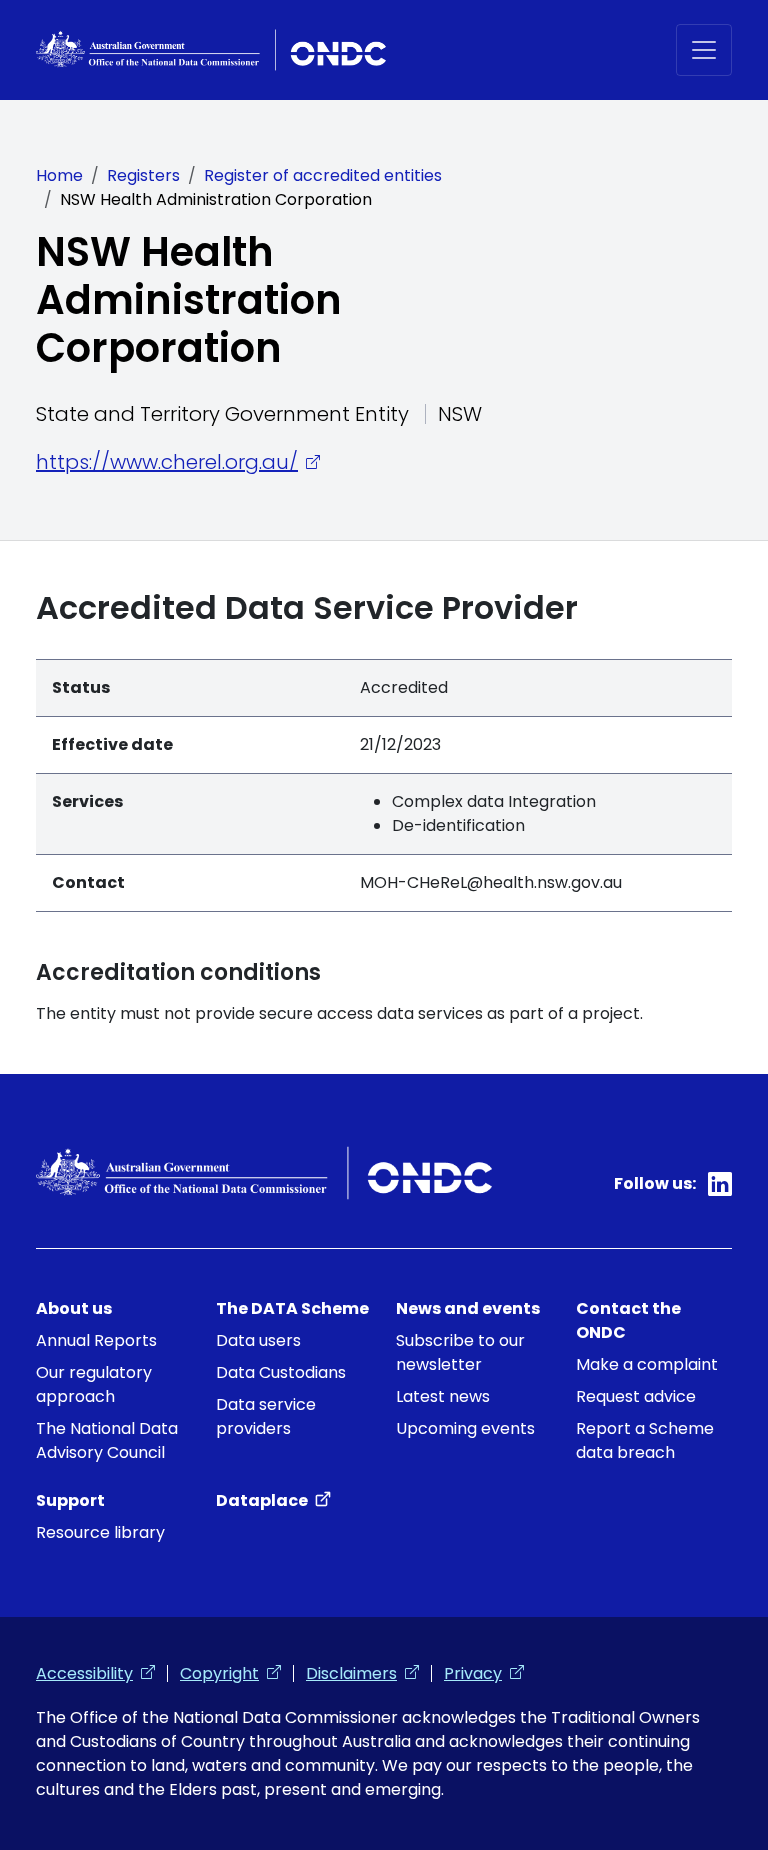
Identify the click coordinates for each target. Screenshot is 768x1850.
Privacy (484, 1673)
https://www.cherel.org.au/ (178, 462)
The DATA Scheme (292, 1308)
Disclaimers (362, 1673)
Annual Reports (96, 1340)
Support (70, 1500)
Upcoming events (465, 1428)
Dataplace (273, 1500)
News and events (468, 1308)
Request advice (636, 1396)
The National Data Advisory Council (107, 1440)
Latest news (443, 1396)
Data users (258, 1340)
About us (74, 1308)
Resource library (100, 1532)
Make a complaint (647, 1364)
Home (59, 175)
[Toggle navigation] (704, 50)
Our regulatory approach (94, 1384)
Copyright (230, 1673)
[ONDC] (211, 50)
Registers (143, 175)
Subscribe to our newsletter (460, 1352)
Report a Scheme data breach (645, 1440)
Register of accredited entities (323, 175)
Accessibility (95, 1673)
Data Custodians (281, 1372)
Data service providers (266, 1416)
